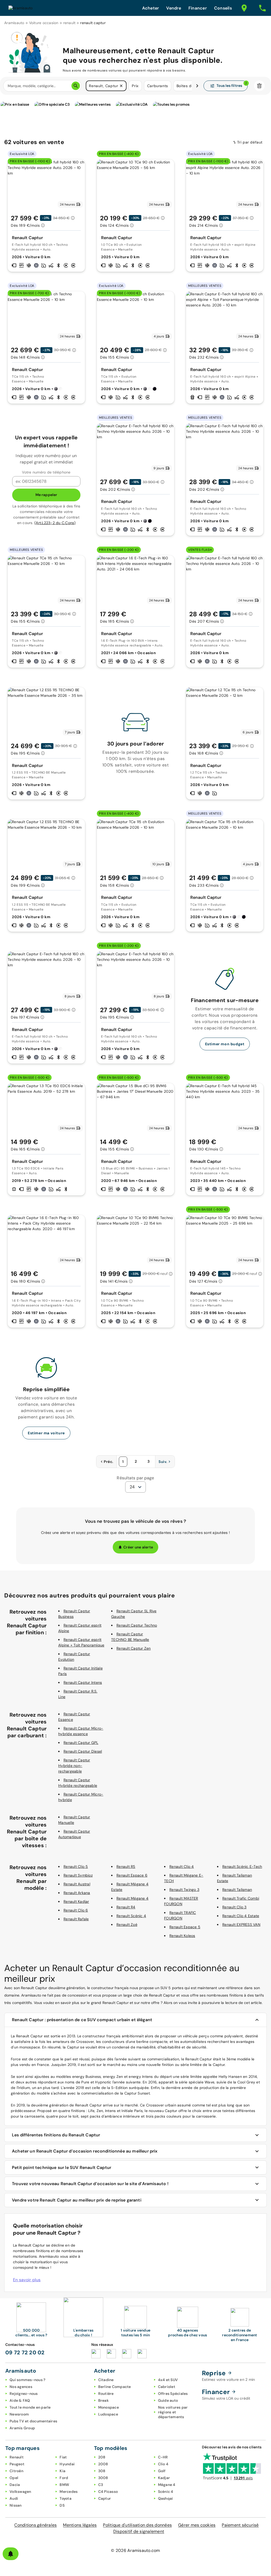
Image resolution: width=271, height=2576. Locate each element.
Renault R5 (126, 1867)
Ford (64, 2478)
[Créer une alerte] (11, 2554)
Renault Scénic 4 (131, 1916)
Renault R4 (126, 1907)
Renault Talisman (237, 1890)
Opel (14, 2478)
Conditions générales (35, 2525)
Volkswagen (20, 2492)
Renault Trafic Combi (241, 1898)
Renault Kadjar (76, 1901)
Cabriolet (167, 2387)
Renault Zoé (127, 1925)
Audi (14, 2498)
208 (102, 2457)
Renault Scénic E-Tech (242, 1867)
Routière (106, 2394)
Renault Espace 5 (185, 1927)
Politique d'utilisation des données (137, 2525)
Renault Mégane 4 (132, 1898)
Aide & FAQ (20, 2400)
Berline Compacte (115, 2387)
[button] (121, 86)
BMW (64, 2485)
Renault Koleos (182, 1936)
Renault (17, 2457)
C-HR (163, 2457)
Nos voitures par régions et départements (173, 2412)
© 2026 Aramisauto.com (135, 2550)
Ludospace (108, 2414)
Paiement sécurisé (240, 2525)
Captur (105, 2498)
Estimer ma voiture (46, 1433)
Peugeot (17, 2464)
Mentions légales (80, 2525)
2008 (103, 2464)
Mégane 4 (167, 2485)
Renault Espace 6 (132, 1875)
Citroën (16, 2471)
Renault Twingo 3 (184, 1890)
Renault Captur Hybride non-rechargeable (74, 1766)
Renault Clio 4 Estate (241, 1916)
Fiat (63, 2457)
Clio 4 (163, 2464)
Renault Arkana (77, 1893)
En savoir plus (27, 2280)
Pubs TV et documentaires (33, 2421)
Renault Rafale (76, 1919)
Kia (62, 2471)
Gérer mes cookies (197, 2525)
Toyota (66, 2498)
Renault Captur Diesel (83, 1751)
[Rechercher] (76, 86)
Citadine (106, 2380)
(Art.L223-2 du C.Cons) (55, 523)
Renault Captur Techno (137, 1625)
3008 (103, 2478)
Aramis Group (22, 2428)
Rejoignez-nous (24, 2394)
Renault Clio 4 (182, 1867)
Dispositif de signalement (139, 2531)
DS (62, 2505)
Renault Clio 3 (234, 1907)
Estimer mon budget (225, 1044)
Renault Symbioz (78, 1875)
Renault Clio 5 (76, 1867)
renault (69, 23)
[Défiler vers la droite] (197, 86)
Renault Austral (77, 1884)
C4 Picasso (108, 2492)
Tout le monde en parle (30, 2407)
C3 (101, 2485)
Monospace (109, 2407)
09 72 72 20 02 (25, 2352)
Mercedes (69, 2492)
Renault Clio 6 (76, 1910)
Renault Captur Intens (83, 1682)
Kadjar (164, 2478)
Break (103, 2400)
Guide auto (168, 2400)
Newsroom (19, 2414)
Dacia (15, 2485)
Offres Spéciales (173, 2394)
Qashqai (166, 2498)
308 (102, 2471)
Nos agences (21, 2387)
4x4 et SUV (168, 2380)
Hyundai (67, 2464)
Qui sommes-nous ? (27, 2380)
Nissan (16, 2505)
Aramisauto (14, 23)
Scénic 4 (166, 2492)
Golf (162, 2471)
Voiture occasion (44, 23)
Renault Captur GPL (81, 1743)
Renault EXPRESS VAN (241, 1925)
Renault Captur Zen (134, 1648)
